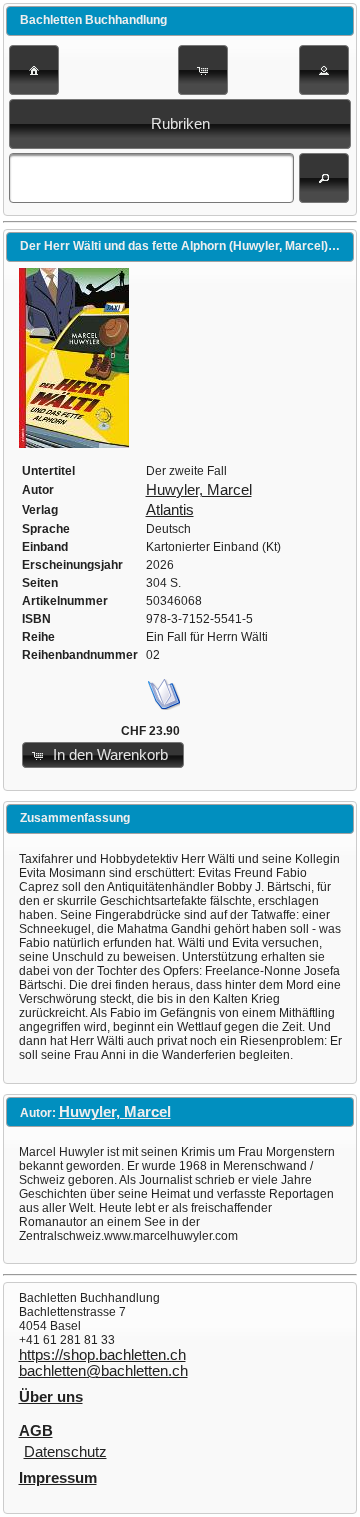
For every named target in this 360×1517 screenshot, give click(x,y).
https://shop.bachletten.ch (102, 1355)
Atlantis (170, 510)
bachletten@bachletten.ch (103, 1371)
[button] (34, 70)
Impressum (58, 1478)
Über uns (51, 1397)
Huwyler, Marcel (199, 490)
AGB (36, 1431)
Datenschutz (65, 1452)
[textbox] (151, 178)
